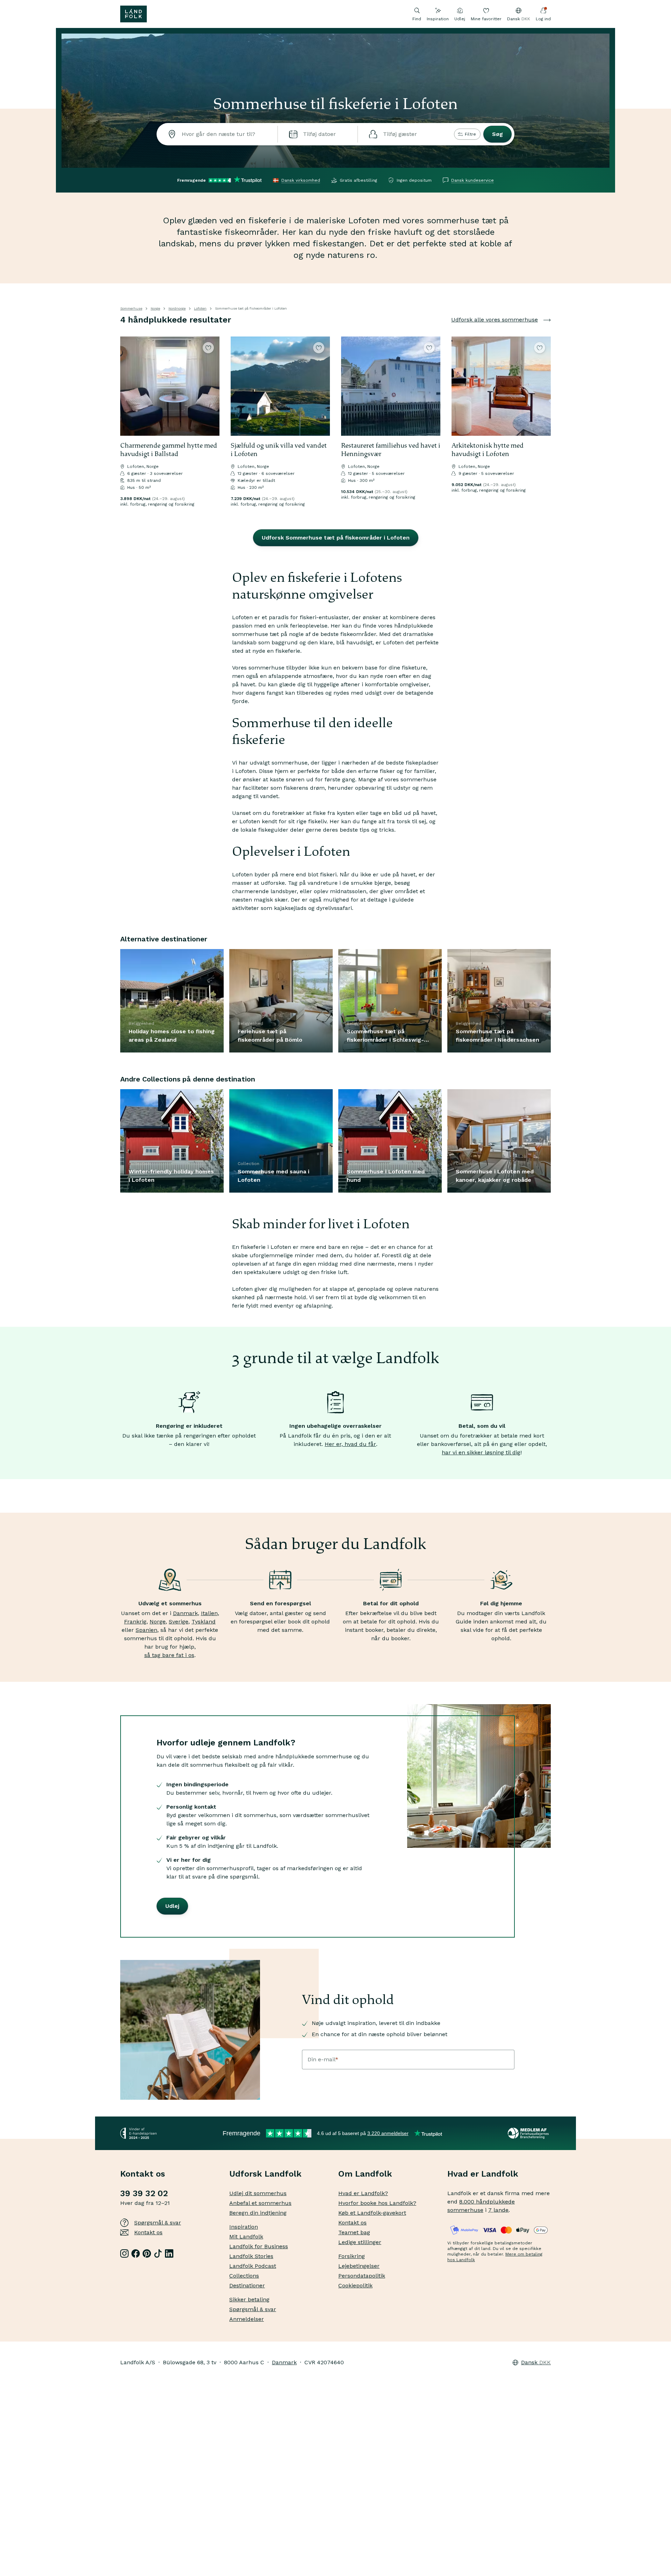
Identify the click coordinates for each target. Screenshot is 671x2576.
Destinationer (247, 2285)
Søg (497, 134)
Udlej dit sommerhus (258, 2193)
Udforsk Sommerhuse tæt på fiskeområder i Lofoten (336, 538)
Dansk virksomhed (301, 180)
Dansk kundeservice (472, 180)
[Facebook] (136, 2253)
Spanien (146, 1630)
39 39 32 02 (144, 2193)
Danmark (185, 1613)
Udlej (460, 19)
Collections (244, 2276)
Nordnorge (177, 308)
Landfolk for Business (259, 2246)
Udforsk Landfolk (265, 2174)
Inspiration (438, 19)
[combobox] (217, 134)
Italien (209, 1613)
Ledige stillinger (360, 2242)
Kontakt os (148, 2232)
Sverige (179, 1622)
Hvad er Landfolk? (363, 2193)
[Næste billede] (211, 386)
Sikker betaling (249, 2299)
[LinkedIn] (169, 2253)
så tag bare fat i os (169, 1655)
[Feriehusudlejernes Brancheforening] (529, 2133)
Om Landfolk (365, 2174)
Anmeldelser (247, 2319)
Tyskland (204, 1622)
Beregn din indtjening (258, 2213)
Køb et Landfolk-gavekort (372, 2213)
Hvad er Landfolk (483, 2174)
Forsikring (352, 2256)
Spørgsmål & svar (158, 2223)
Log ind (543, 19)
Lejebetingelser (359, 2266)
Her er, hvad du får (350, 1444)
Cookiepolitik (355, 2285)
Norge (155, 308)
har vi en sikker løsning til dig (481, 1452)
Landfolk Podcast (253, 2266)
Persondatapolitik (362, 2276)
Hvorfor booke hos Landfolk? (377, 2203)
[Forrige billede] (129, 386)
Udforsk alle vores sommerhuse (495, 320)
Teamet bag (354, 2232)
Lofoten (200, 308)
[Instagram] (124, 2253)
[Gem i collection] (208, 348)
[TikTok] (158, 2253)
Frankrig (135, 1622)
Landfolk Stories (251, 2256)
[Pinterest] (147, 2253)
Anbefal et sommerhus (260, 2203)
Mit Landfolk (246, 2237)
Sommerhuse (131, 308)
